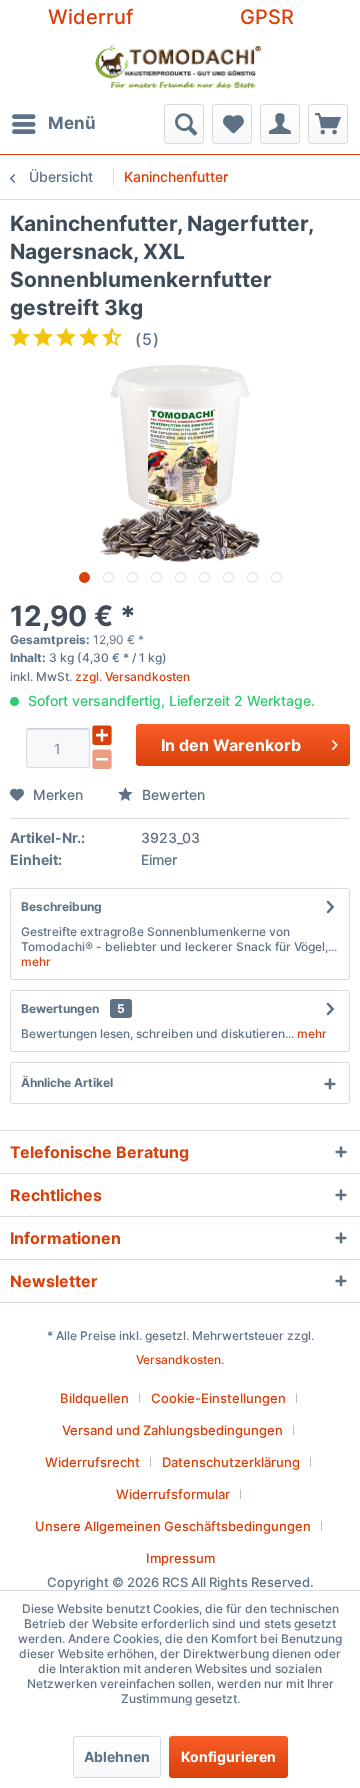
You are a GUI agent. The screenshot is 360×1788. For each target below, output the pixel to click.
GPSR (267, 17)
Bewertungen (60, 1008)
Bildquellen (94, 1398)
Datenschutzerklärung (231, 1462)
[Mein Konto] (280, 124)
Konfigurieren (228, 1756)
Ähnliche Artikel (67, 1082)
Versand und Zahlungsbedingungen (172, 1430)
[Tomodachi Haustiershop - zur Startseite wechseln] (179, 69)
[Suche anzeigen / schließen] (184, 124)
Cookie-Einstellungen (218, 1398)
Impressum (180, 1558)
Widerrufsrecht (92, 1462)
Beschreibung (61, 906)
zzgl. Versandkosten (132, 676)
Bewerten (171, 794)
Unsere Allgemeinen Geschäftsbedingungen (173, 1526)
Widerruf (90, 17)
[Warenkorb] (328, 124)
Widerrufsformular (173, 1494)
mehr (36, 961)
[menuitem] (53, 124)
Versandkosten (178, 1359)
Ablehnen (117, 1756)
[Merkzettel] (232, 124)
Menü (72, 123)
